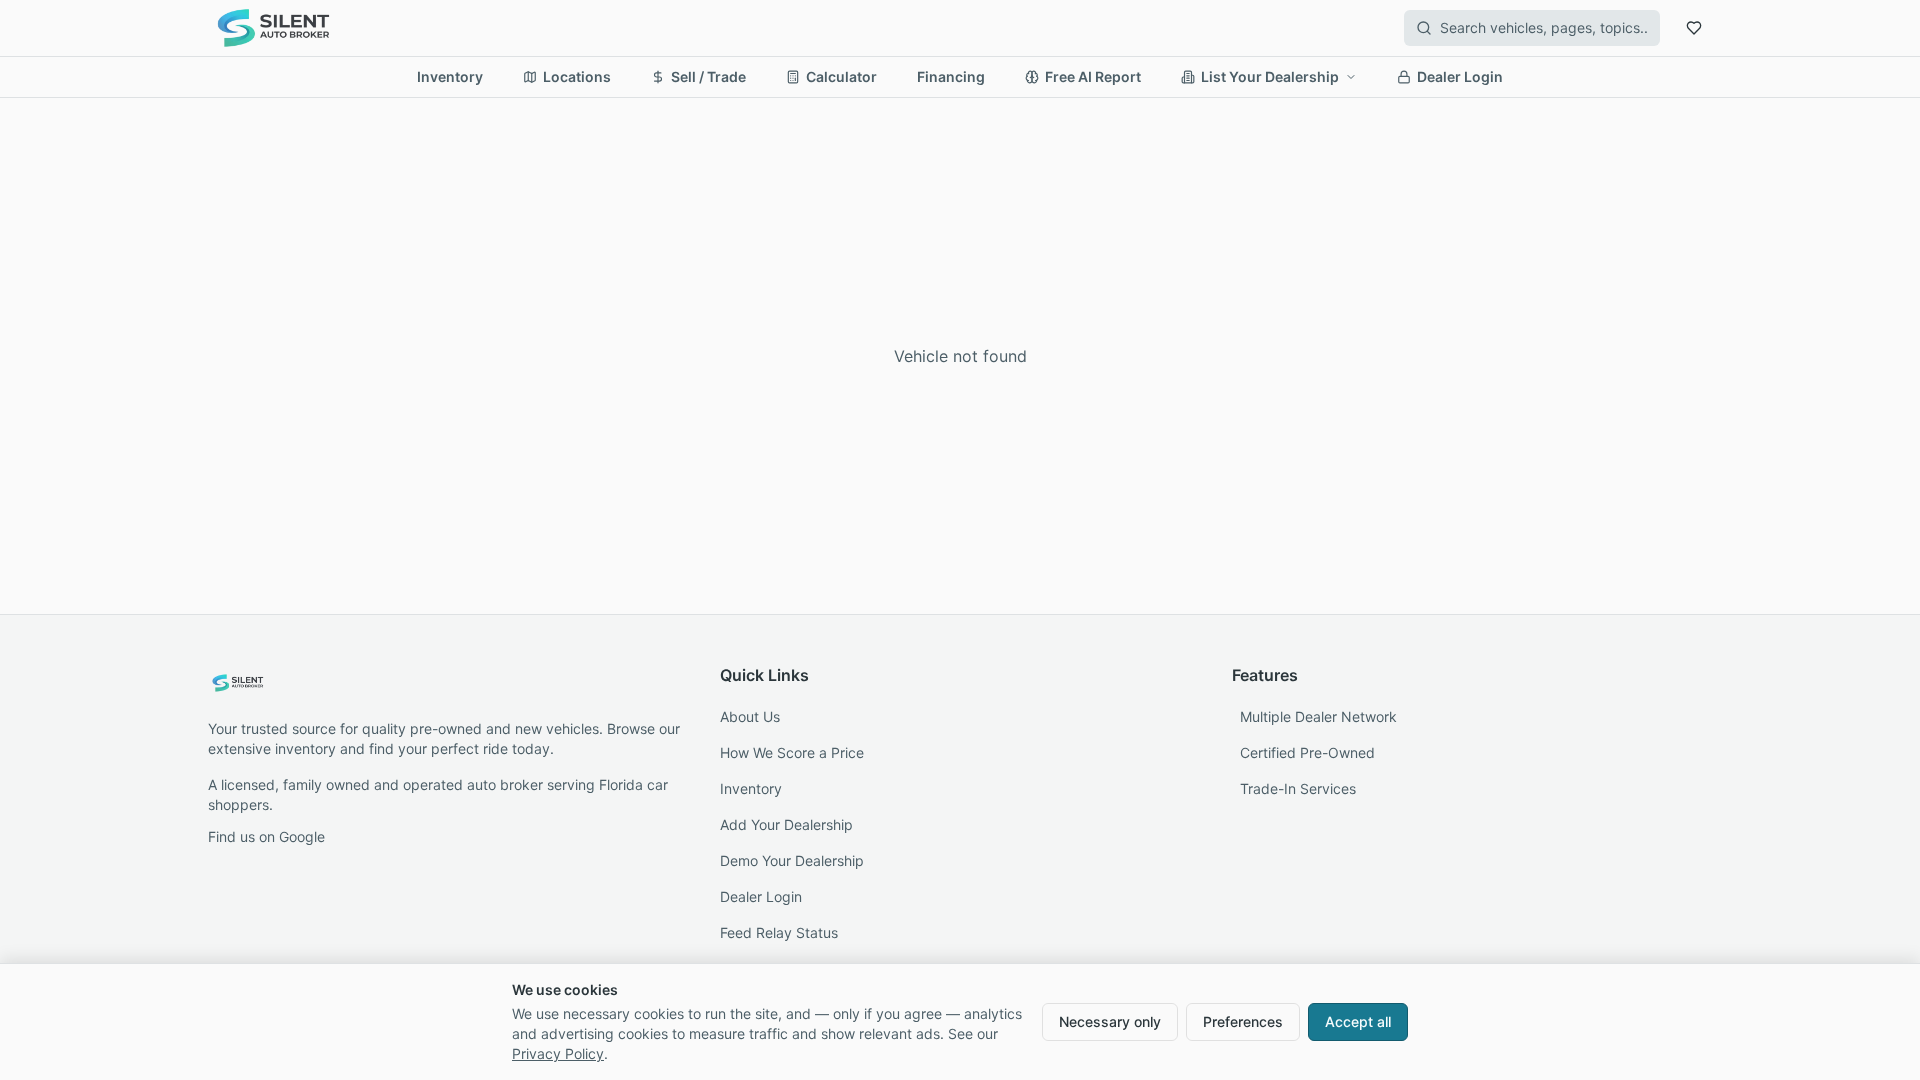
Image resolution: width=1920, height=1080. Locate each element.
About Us (750, 716)
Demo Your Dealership (792, 860)
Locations (577, 76)
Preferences (1243, 1021)
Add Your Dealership (786, 824)
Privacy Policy (558, 1053)
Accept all (1358, 1021)
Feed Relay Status (779, 932)
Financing (951, 76)
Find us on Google (266, 836)
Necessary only (1110, 1021)
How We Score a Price (792, 752)
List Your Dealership (1270, 76)
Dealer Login (1460, 76)
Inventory (450, 76)
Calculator (841, 76)
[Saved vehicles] (1694, 28)
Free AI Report (1093, 76)
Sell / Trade (708, 76)
